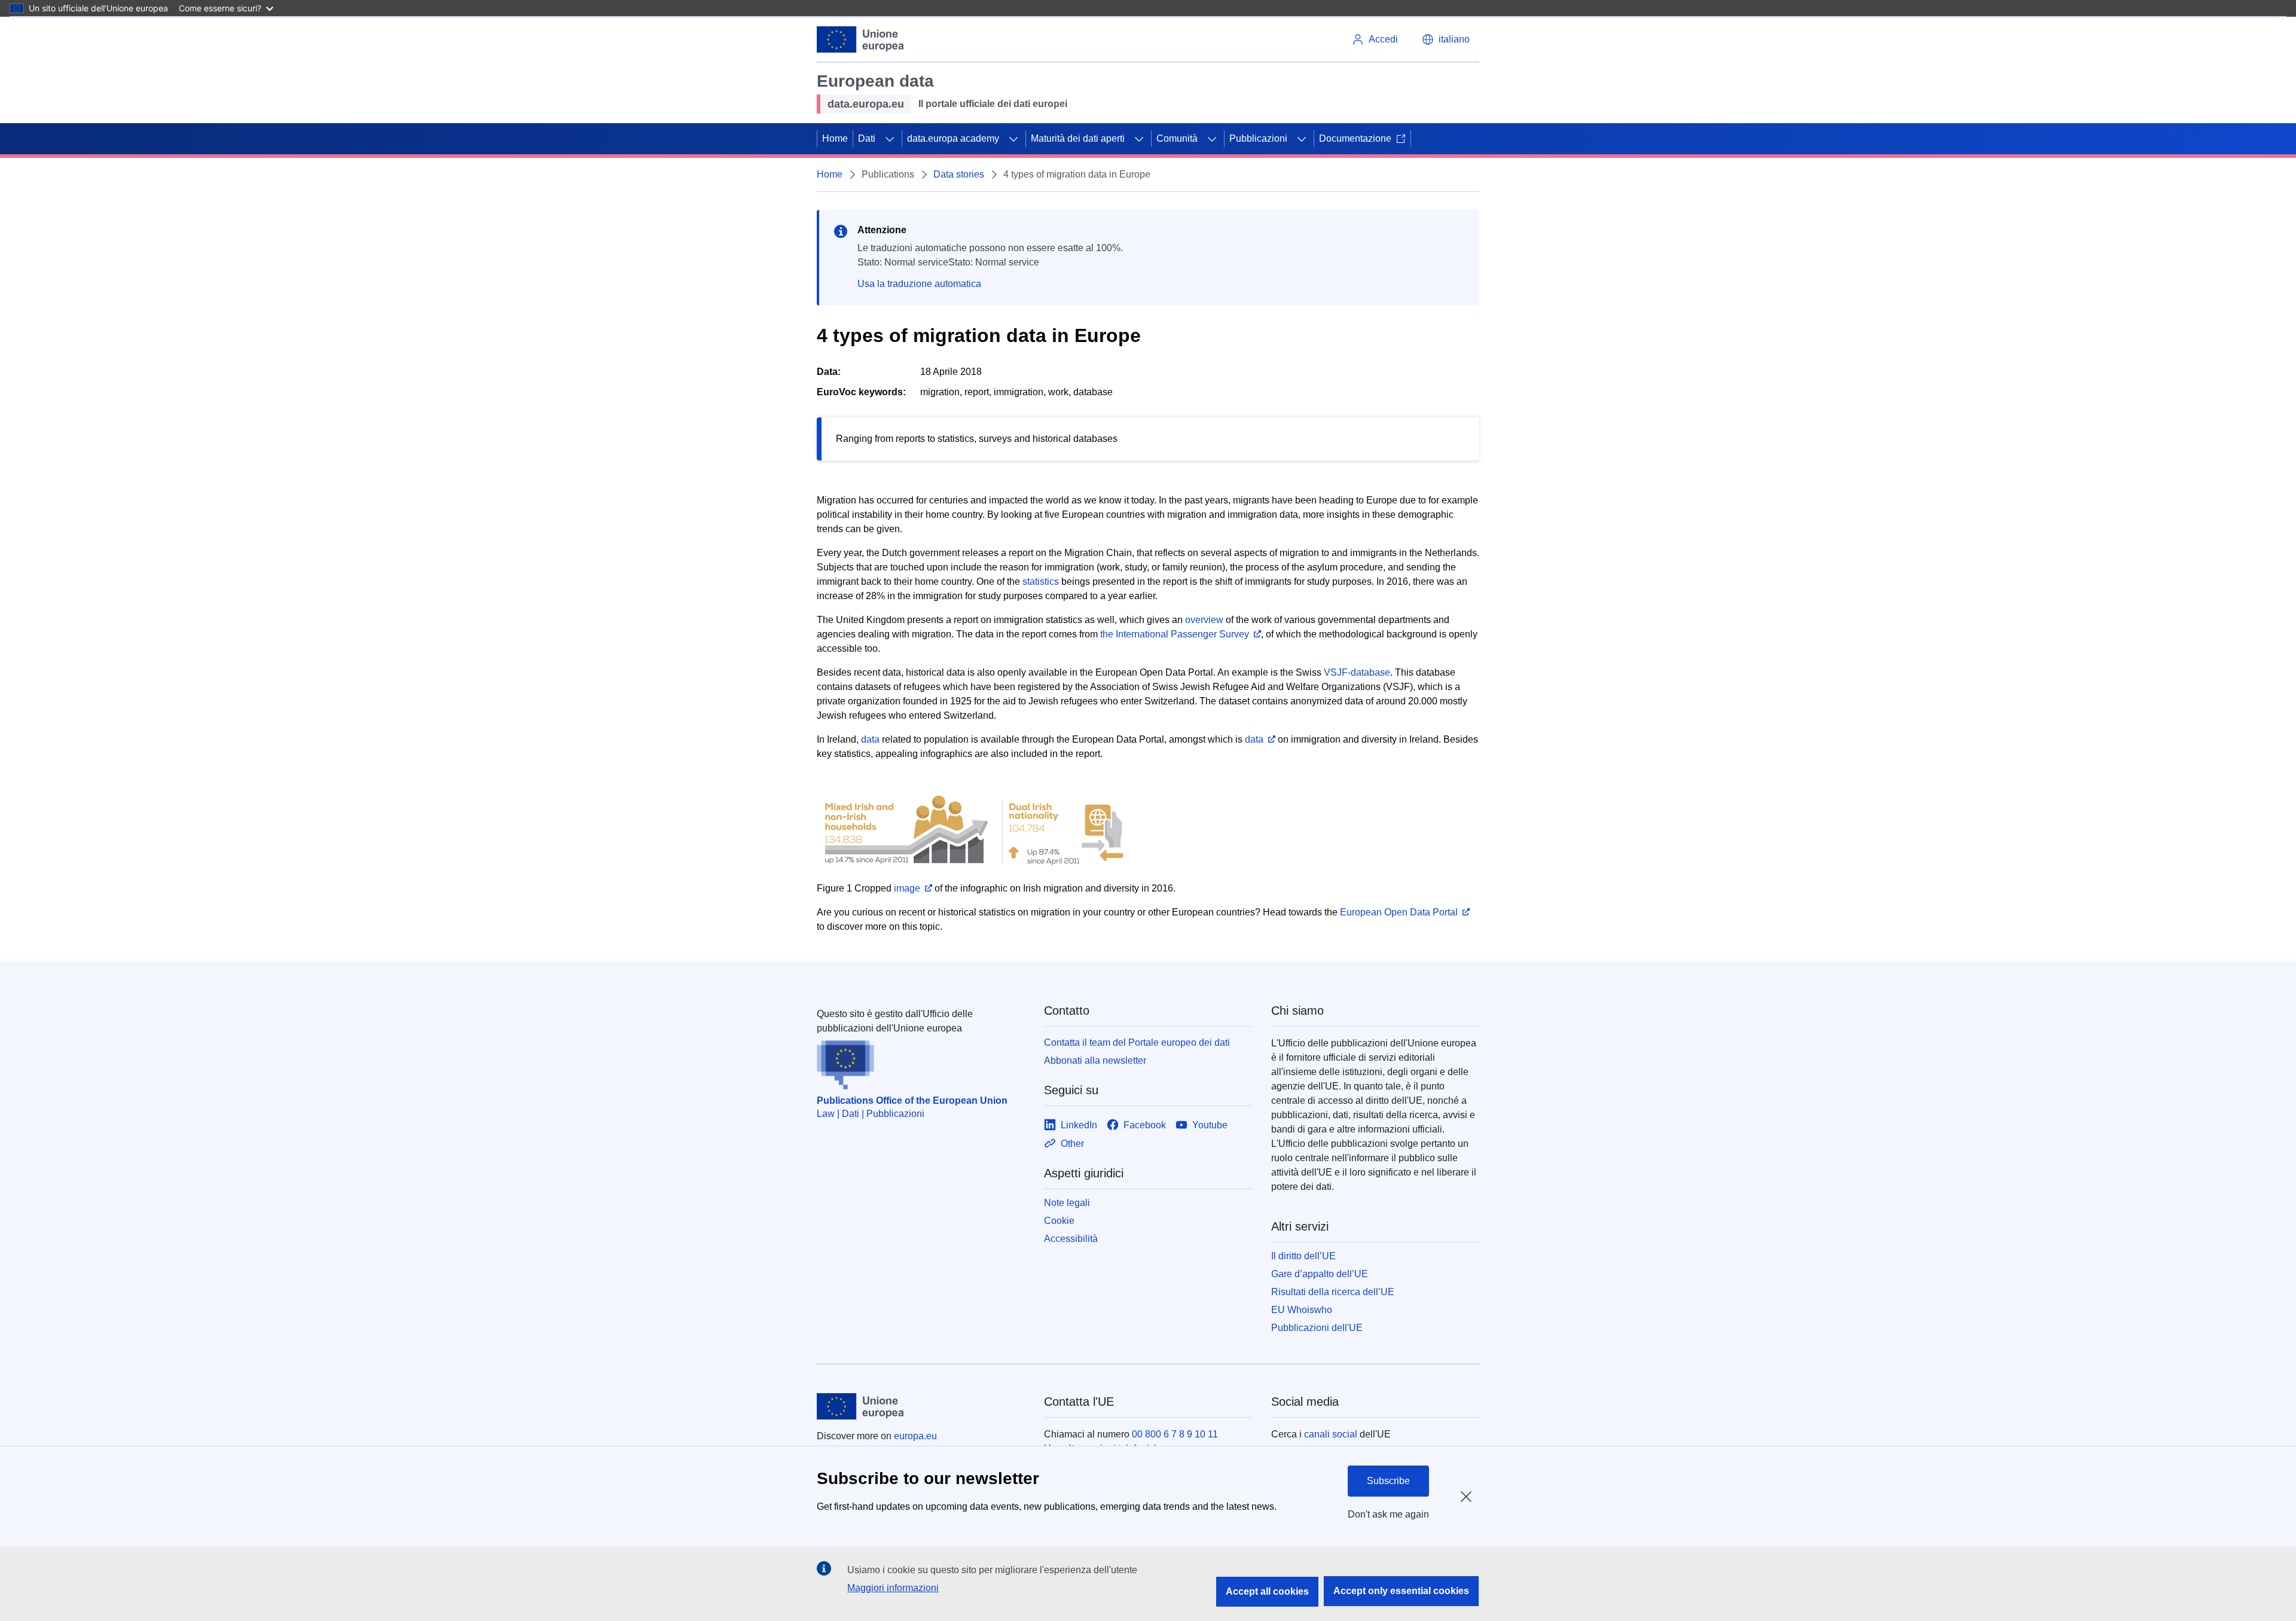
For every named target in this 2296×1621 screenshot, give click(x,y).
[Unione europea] (861, 39)
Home (835, 138)
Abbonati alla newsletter (1095, 1060)
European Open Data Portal (1399, 912)
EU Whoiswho (1302, 1310)
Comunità (1177, 138)
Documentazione (1355, 138)
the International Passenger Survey (1175, 634)
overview (1204, 620)
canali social (1331, 1434)
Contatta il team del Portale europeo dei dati (1137, 1042)
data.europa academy (953, 138)
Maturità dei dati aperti (1078, 138)
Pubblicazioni (1258, 138)
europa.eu (915, 1436)
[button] (1446, 39)
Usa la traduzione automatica (919, 284)
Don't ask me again (1388, 1514)
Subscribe (1388, 1481)
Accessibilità (1071, 1239)
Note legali (1067, 1203)
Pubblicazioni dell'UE (1317, 1328)
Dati (867, 138)
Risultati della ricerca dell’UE (1333, 1292)
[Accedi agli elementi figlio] (890, 139)
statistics (1041, 581)
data (870, 739)
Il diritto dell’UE (1303, 1256)
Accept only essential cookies (1401, 1591)
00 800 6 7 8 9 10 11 (1175, 1434)
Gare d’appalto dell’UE (1320, 1274)
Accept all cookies (1267, 1591)
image (907, 888)
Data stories (959, 174)
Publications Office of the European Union (912, 1100)
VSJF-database (1357, 672)
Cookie (1059, 1221)
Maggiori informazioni (893, 1588)
